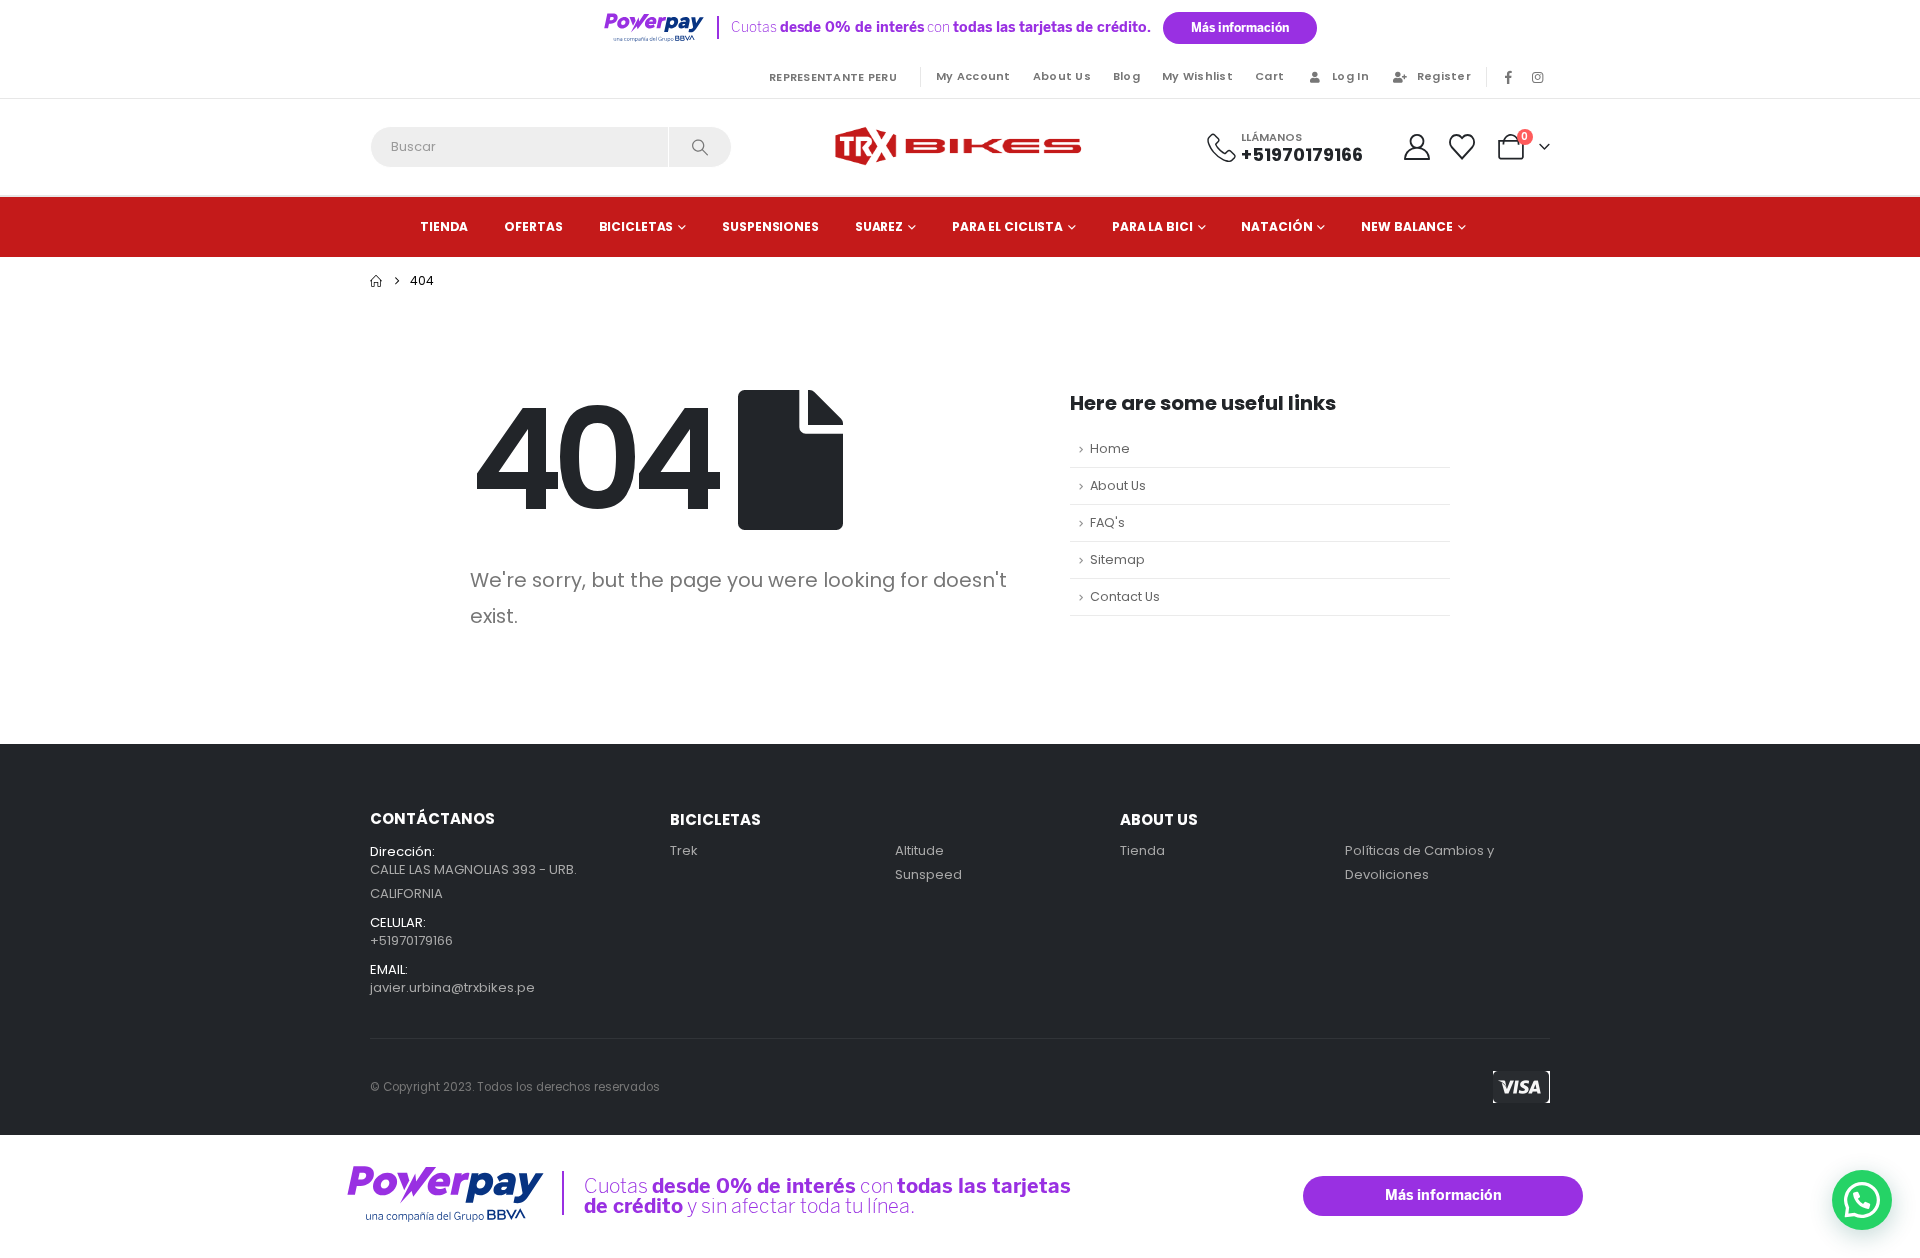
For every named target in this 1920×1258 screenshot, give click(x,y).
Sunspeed (928, 874)
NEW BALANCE (1407, 226)
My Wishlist (1197, 76)
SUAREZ (879, 226)
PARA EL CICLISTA (1007, 226)
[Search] (700, 147)
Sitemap (1117, 559)
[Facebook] (1508, 77)
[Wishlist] (1462, 147)
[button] (1862, 1200)
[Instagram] (1537, 77)
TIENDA (444, 226)
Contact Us (1125, 596)
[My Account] (1416, 147)
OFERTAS (533, 226)
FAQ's (1107, 522)
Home (1110, 448)
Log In (1350, 76)
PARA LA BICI (1152, 226)
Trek (684, 850)
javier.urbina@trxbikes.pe (452, 987)
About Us (1062, 76)
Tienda (1142, 850)
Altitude (919, 850)
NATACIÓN (1276, 226)
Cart (1269, 76)
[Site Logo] (960, 147)
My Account (973, 76)
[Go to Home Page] (376, 281)
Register (1444, 76)
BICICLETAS (636, 226)
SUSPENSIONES (770, 226)
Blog (1126, 76)
